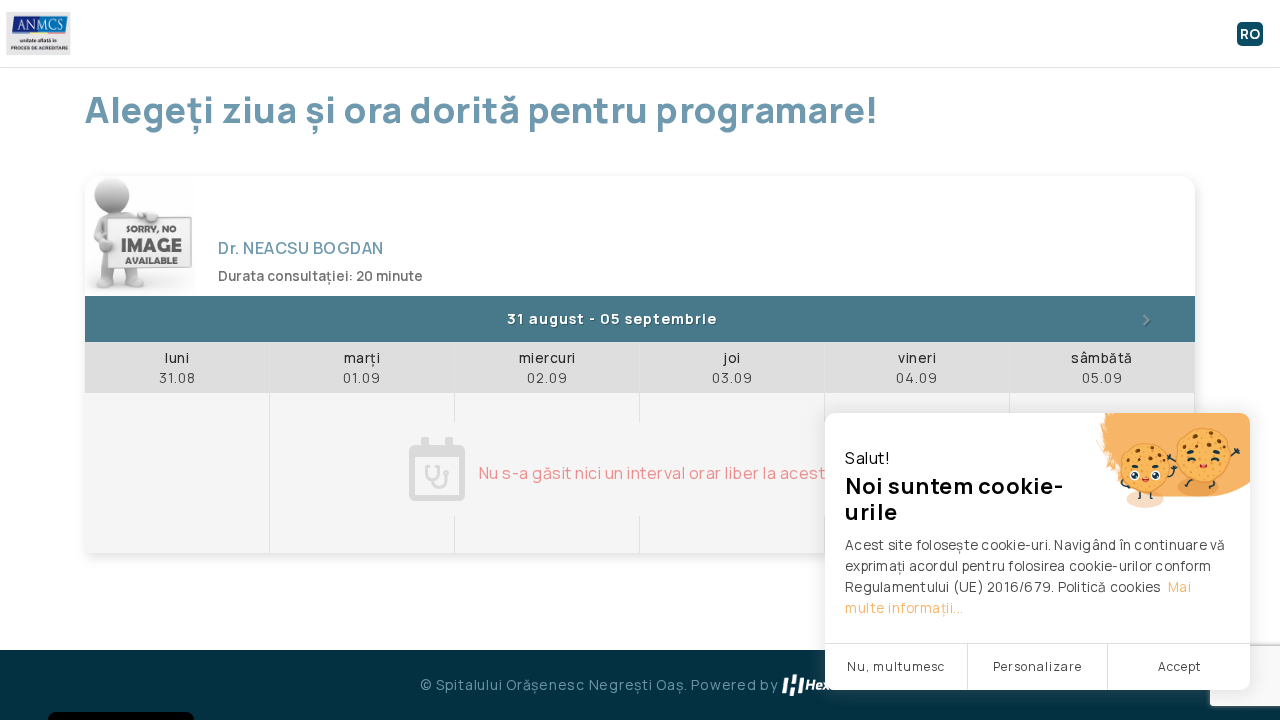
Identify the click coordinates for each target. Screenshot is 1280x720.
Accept (1179, 666)
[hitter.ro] (821, 685)
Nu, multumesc (896, 666)
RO (1250, 34)
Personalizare (1037, 666)
